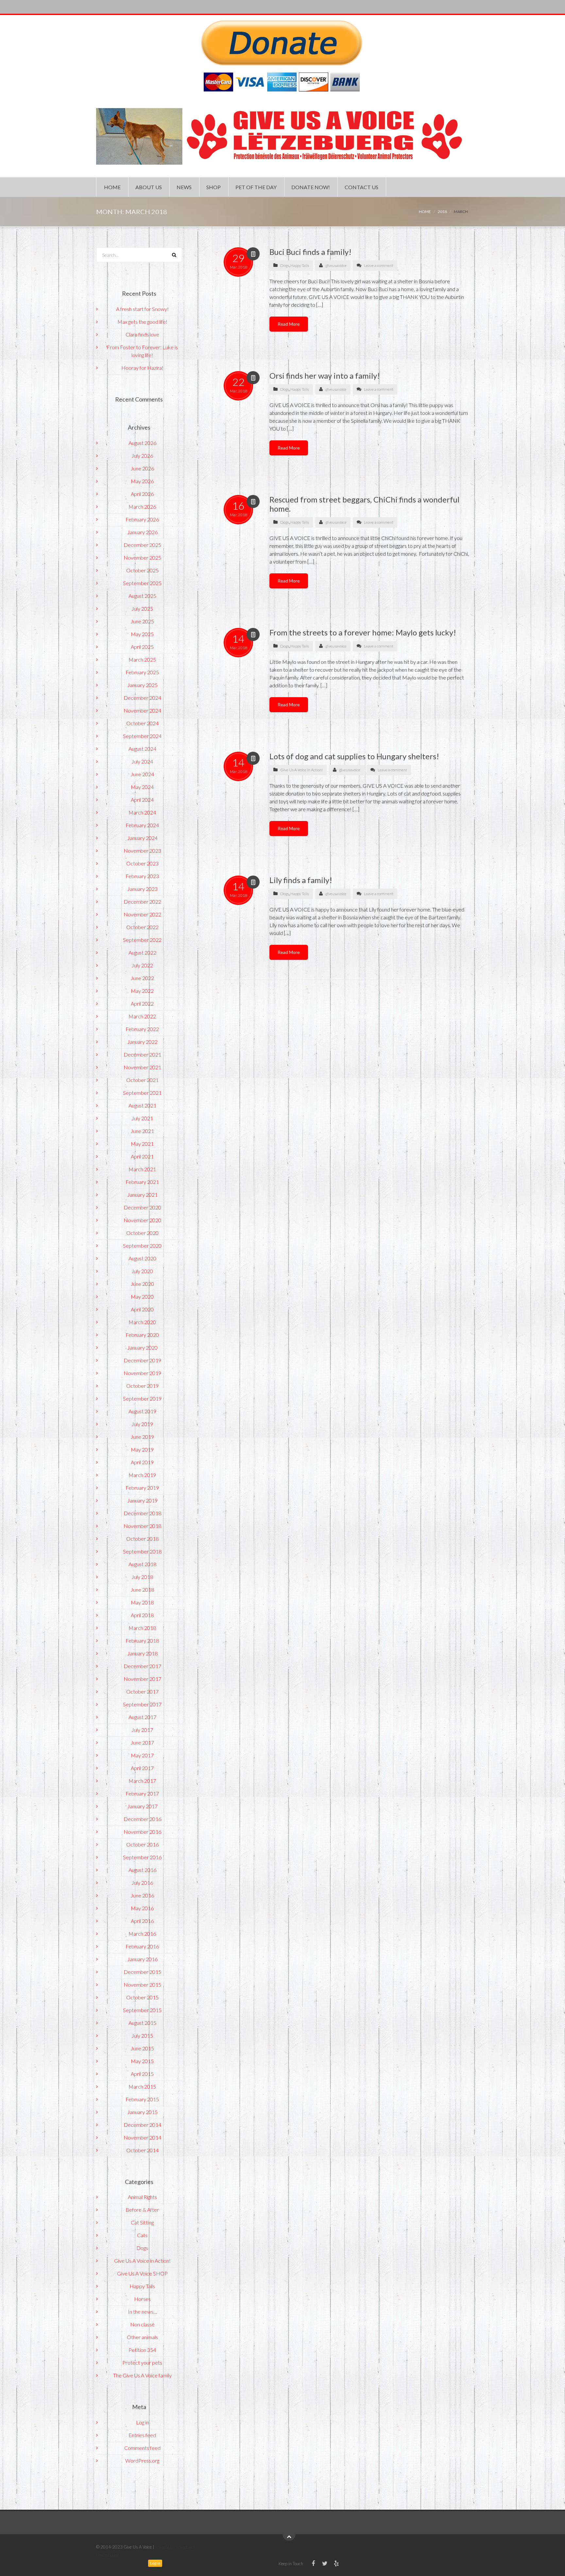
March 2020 (142, 1322)
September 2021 (142, 1093)
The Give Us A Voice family (142, 2375)
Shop (214, 187)
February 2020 (142, 1335)
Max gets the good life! (142, 322)
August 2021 (142, 1105)
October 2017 (142, 1691)
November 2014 (142, 2137)
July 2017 (142, 1730)
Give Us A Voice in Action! (301, 770)
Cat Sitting (142, 2222)
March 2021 (142, 1169)
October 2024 (142, 723)
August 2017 (142, 1717)
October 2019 (142, 1386)
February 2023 (142, 876)
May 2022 (142, 991)
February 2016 (142, 1946)
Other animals (142, 2337)
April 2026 (142, 494)
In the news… (142, 2312)
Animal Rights (142, 2197)
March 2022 (142, 1016)
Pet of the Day (256, 187)
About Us (149, 187)
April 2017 (142, 1768)
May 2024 (142, 787)
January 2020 (142, 1347)
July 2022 (142, 965)
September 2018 (142, 1551)
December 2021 (142, 1054)
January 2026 (142, 532)
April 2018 (142, 1615)
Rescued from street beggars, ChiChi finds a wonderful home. (364, 504)
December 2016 (142, 1819)
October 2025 (142, 570)
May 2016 (142, 1908)
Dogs (285, 265)
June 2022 (142, 978)
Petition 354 (142, 2350)
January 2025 (142, 685)
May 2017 (142, 1755)
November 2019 (142, 1373)
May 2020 (142, 1296)
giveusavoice (336, 265)
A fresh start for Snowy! (142, 309)
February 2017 (142, 1793)
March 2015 (142, 2086)
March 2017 (142, 1781)
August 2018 (142, 1564)
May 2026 (142, 481)
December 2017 (142, 1666)
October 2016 (142, 1844)
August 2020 (142, 1258)
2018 (442, 212)
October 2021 (142, 1080)
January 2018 (142, 1653)
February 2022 (142, 1029)
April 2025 (142, 647)
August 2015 (142, 2023)
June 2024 (142, 774)
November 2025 (142, 558)
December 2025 (142, 545)
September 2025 (142, 583)
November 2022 (142, 914)
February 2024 (142, 825)
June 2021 (142, 1131)
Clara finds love (142, 334)
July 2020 (142, 1271)
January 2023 (142, 889)
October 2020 (142, 1233)
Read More (289, 324)
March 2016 (142, 1934)
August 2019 (142, 1411)
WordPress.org (142, 2461)
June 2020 (142, 1284)
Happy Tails (300, 265)
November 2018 (142, 1526)
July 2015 (142, 2035)
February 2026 (142, 519)
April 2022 (142, 1003)
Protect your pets (142, 2363)
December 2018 (142, 1513)
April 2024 (142, 800)
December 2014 (142, 2125)
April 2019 (142, 1462)
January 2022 (142, 1042)
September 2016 (142, 1857)
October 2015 (142, 1997)
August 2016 (142, 1870)
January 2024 (142, 838)
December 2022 (142, 902)
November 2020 (142, 1220)
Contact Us (361, 187)
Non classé (142, 2324)
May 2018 (142, 1602)
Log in (142, 2422)
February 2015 (142, 2099)
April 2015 (142, 2074)
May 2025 (142, 634)
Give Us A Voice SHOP (142, 2273)
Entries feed (142, 2435)
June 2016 (142, 1895)
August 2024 (142, 749)
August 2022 (142, 952)
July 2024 (142, 761)
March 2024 (142, 812)
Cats (142, 2235)
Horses (142, 2299)
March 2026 (142, 507)
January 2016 (142, 1959)
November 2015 (142, 1985)
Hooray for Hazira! (142, 368)
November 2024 (142, 710)
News (184, 187)
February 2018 (142, 1641)
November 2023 (142, 851)
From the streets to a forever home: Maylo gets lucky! (363, 632)
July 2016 (142, 1883)
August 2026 (142, 443)
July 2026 (142, 456)
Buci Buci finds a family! (310, 252)
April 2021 (142, 1156)
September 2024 (142, 736)
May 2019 (142, 1449)
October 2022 (142, 927)
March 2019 (142, 1475)
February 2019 (142, 1488)
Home (112, 187)
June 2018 (142, 1590)
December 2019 (142, 1360)
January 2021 (142, 1195)
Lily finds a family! (301, 880)
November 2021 (142, 1067)
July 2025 (142, 608)
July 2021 (142, 1118)
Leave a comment (379, 265)
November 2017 (142, 1679)
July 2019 (142, 1424)
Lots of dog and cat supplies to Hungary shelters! (354, 756)
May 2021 (142, 1144)
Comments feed (142, 2448)
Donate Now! (311, 187)
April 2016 (142, 1921)
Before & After (142, 2210)
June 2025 (142, 621)
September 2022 (142, 940)
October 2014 (142, 2150)
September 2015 (142, 2010)
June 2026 (142, 468)
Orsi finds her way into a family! (325, 376)
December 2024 (142, 698)
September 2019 (142, 1398)
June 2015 (142, 2048)
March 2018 (142, 1628)
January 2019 (142, 1500)
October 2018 (142, 1539)
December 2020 (142, 1207)
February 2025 (142, 672)
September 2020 (142, 1246)
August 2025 (142, 596)
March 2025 (142, 659)
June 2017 (142, 1742)
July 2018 (142, 1577)
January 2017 (142, 1806)
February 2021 (142, 1182)
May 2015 (142, 2061)
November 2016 (142, 1832)
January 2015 (142, 2112)
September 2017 (142, 1704)
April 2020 (142, 1309)
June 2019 (142, 1437)
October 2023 (142, 863)
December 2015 (142, 1972)
